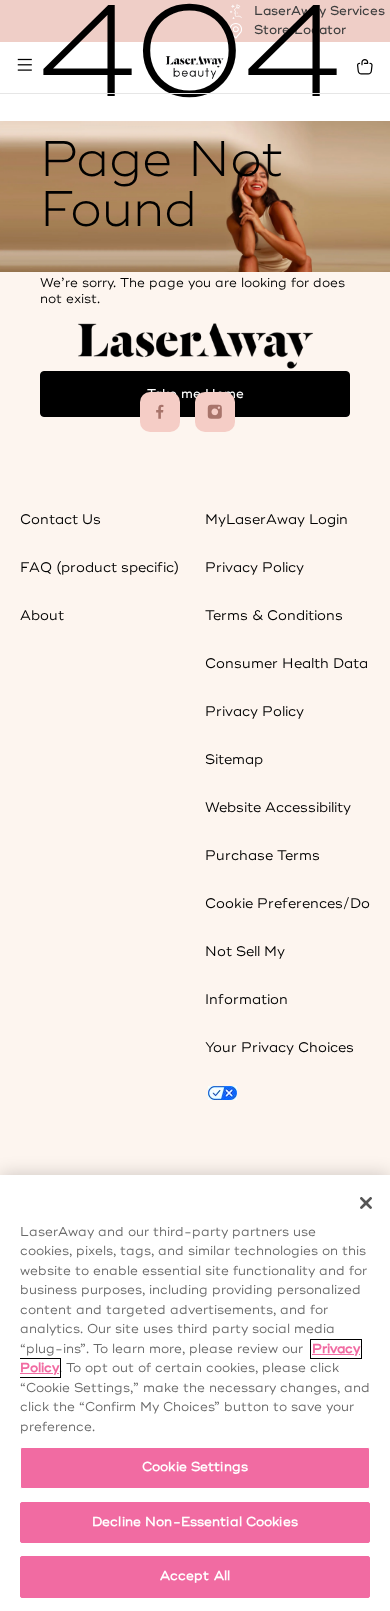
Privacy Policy (254, 567)
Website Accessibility (278, 807)
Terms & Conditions (274, 615)
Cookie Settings (195, 1467)
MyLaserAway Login (276, 519)
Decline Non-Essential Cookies (195, 1522)
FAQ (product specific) (99, 567)
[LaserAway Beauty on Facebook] (160, 412)
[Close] (366, 1203)
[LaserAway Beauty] (195, 67)
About (42, 615)
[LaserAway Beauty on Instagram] (215, 412)
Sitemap (234, 759)
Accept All (195, 1576)
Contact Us (60, 519)
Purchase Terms (262, 855)
